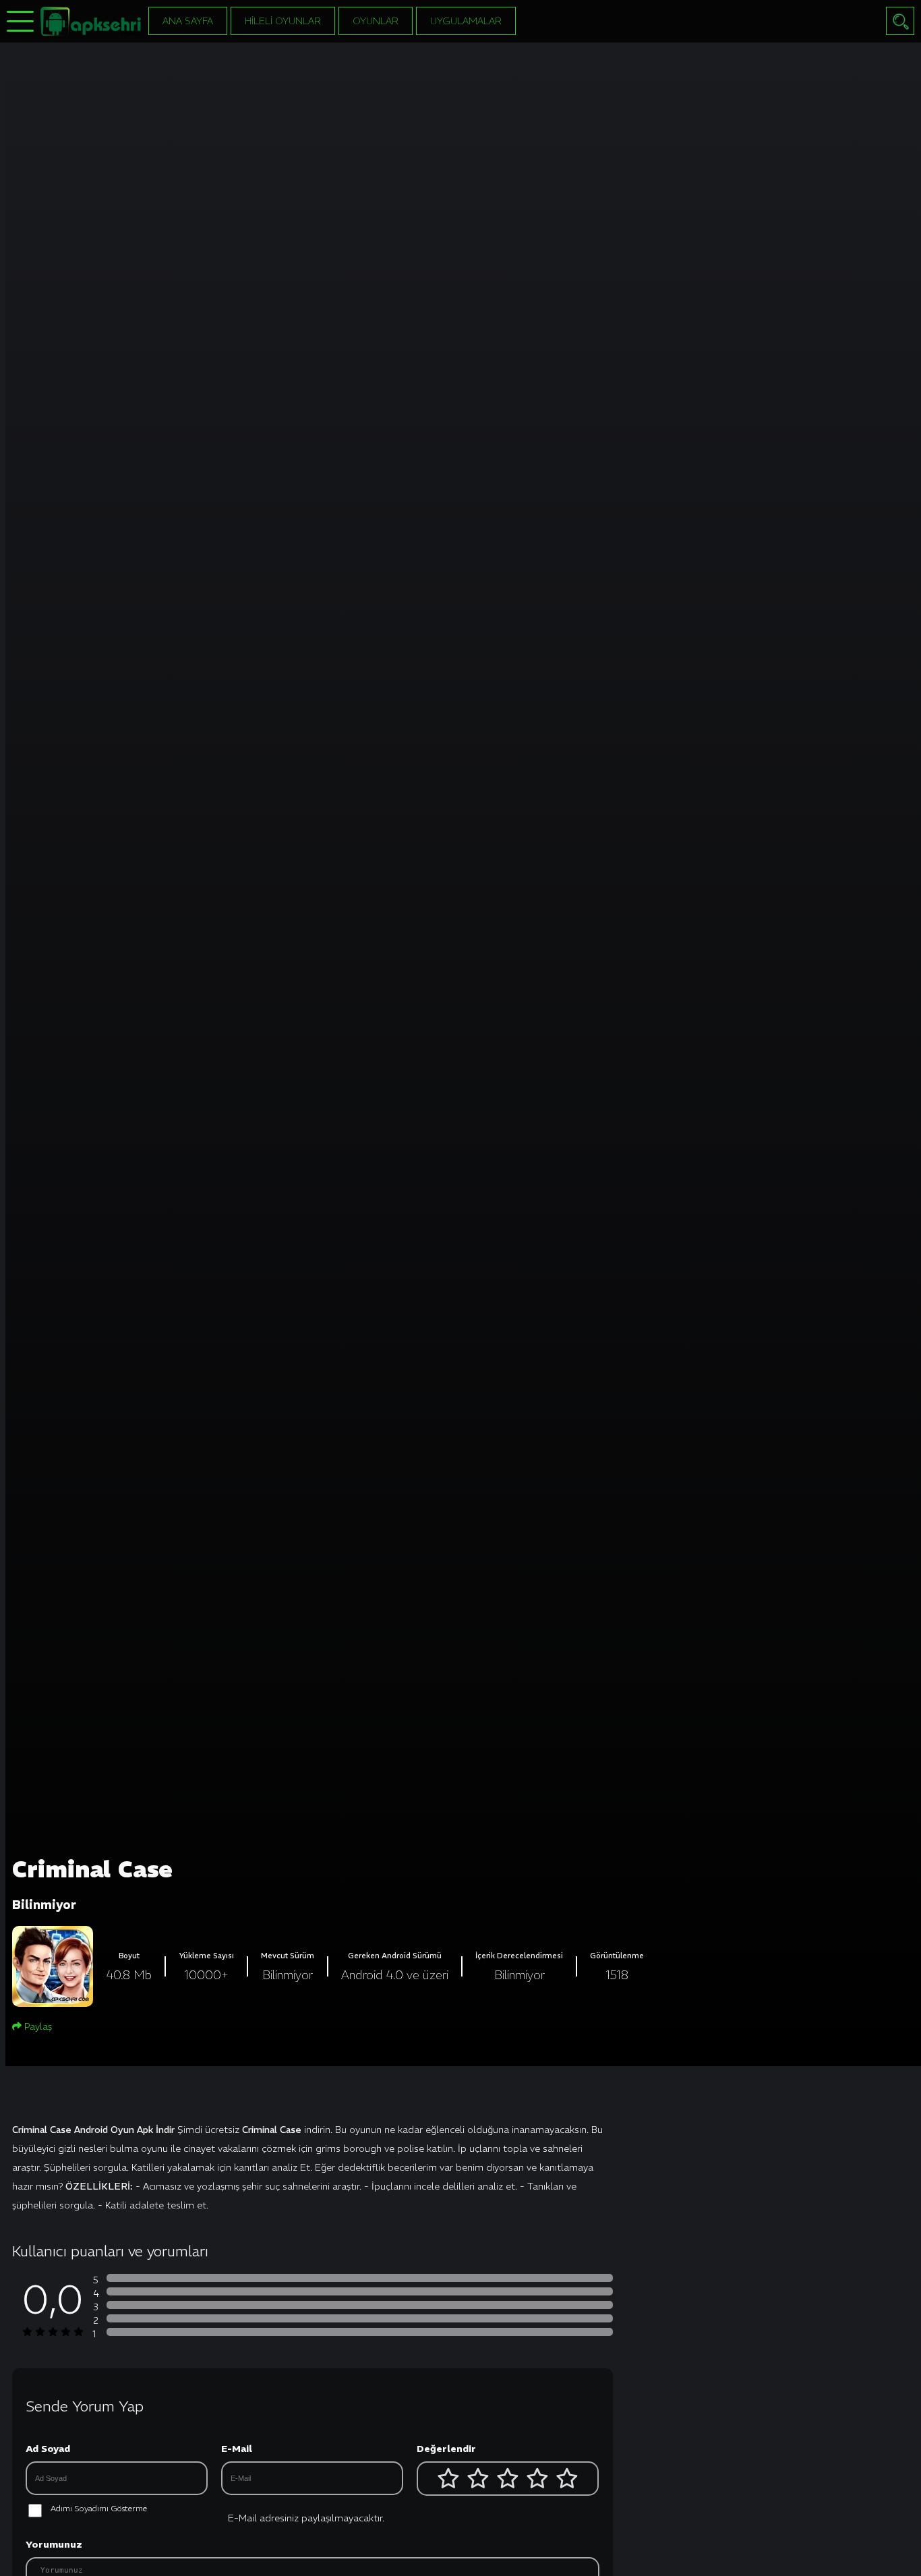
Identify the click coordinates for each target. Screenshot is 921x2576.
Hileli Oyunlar (283, 21)
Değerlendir (446, 2449)
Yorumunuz (54, 2544)
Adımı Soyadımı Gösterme (99, 2508)
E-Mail (237, 2449)
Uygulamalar (466, 21)
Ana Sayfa (188, 21)
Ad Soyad (48, 2449)
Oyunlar (376, 21)
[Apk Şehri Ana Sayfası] (91, 20)
